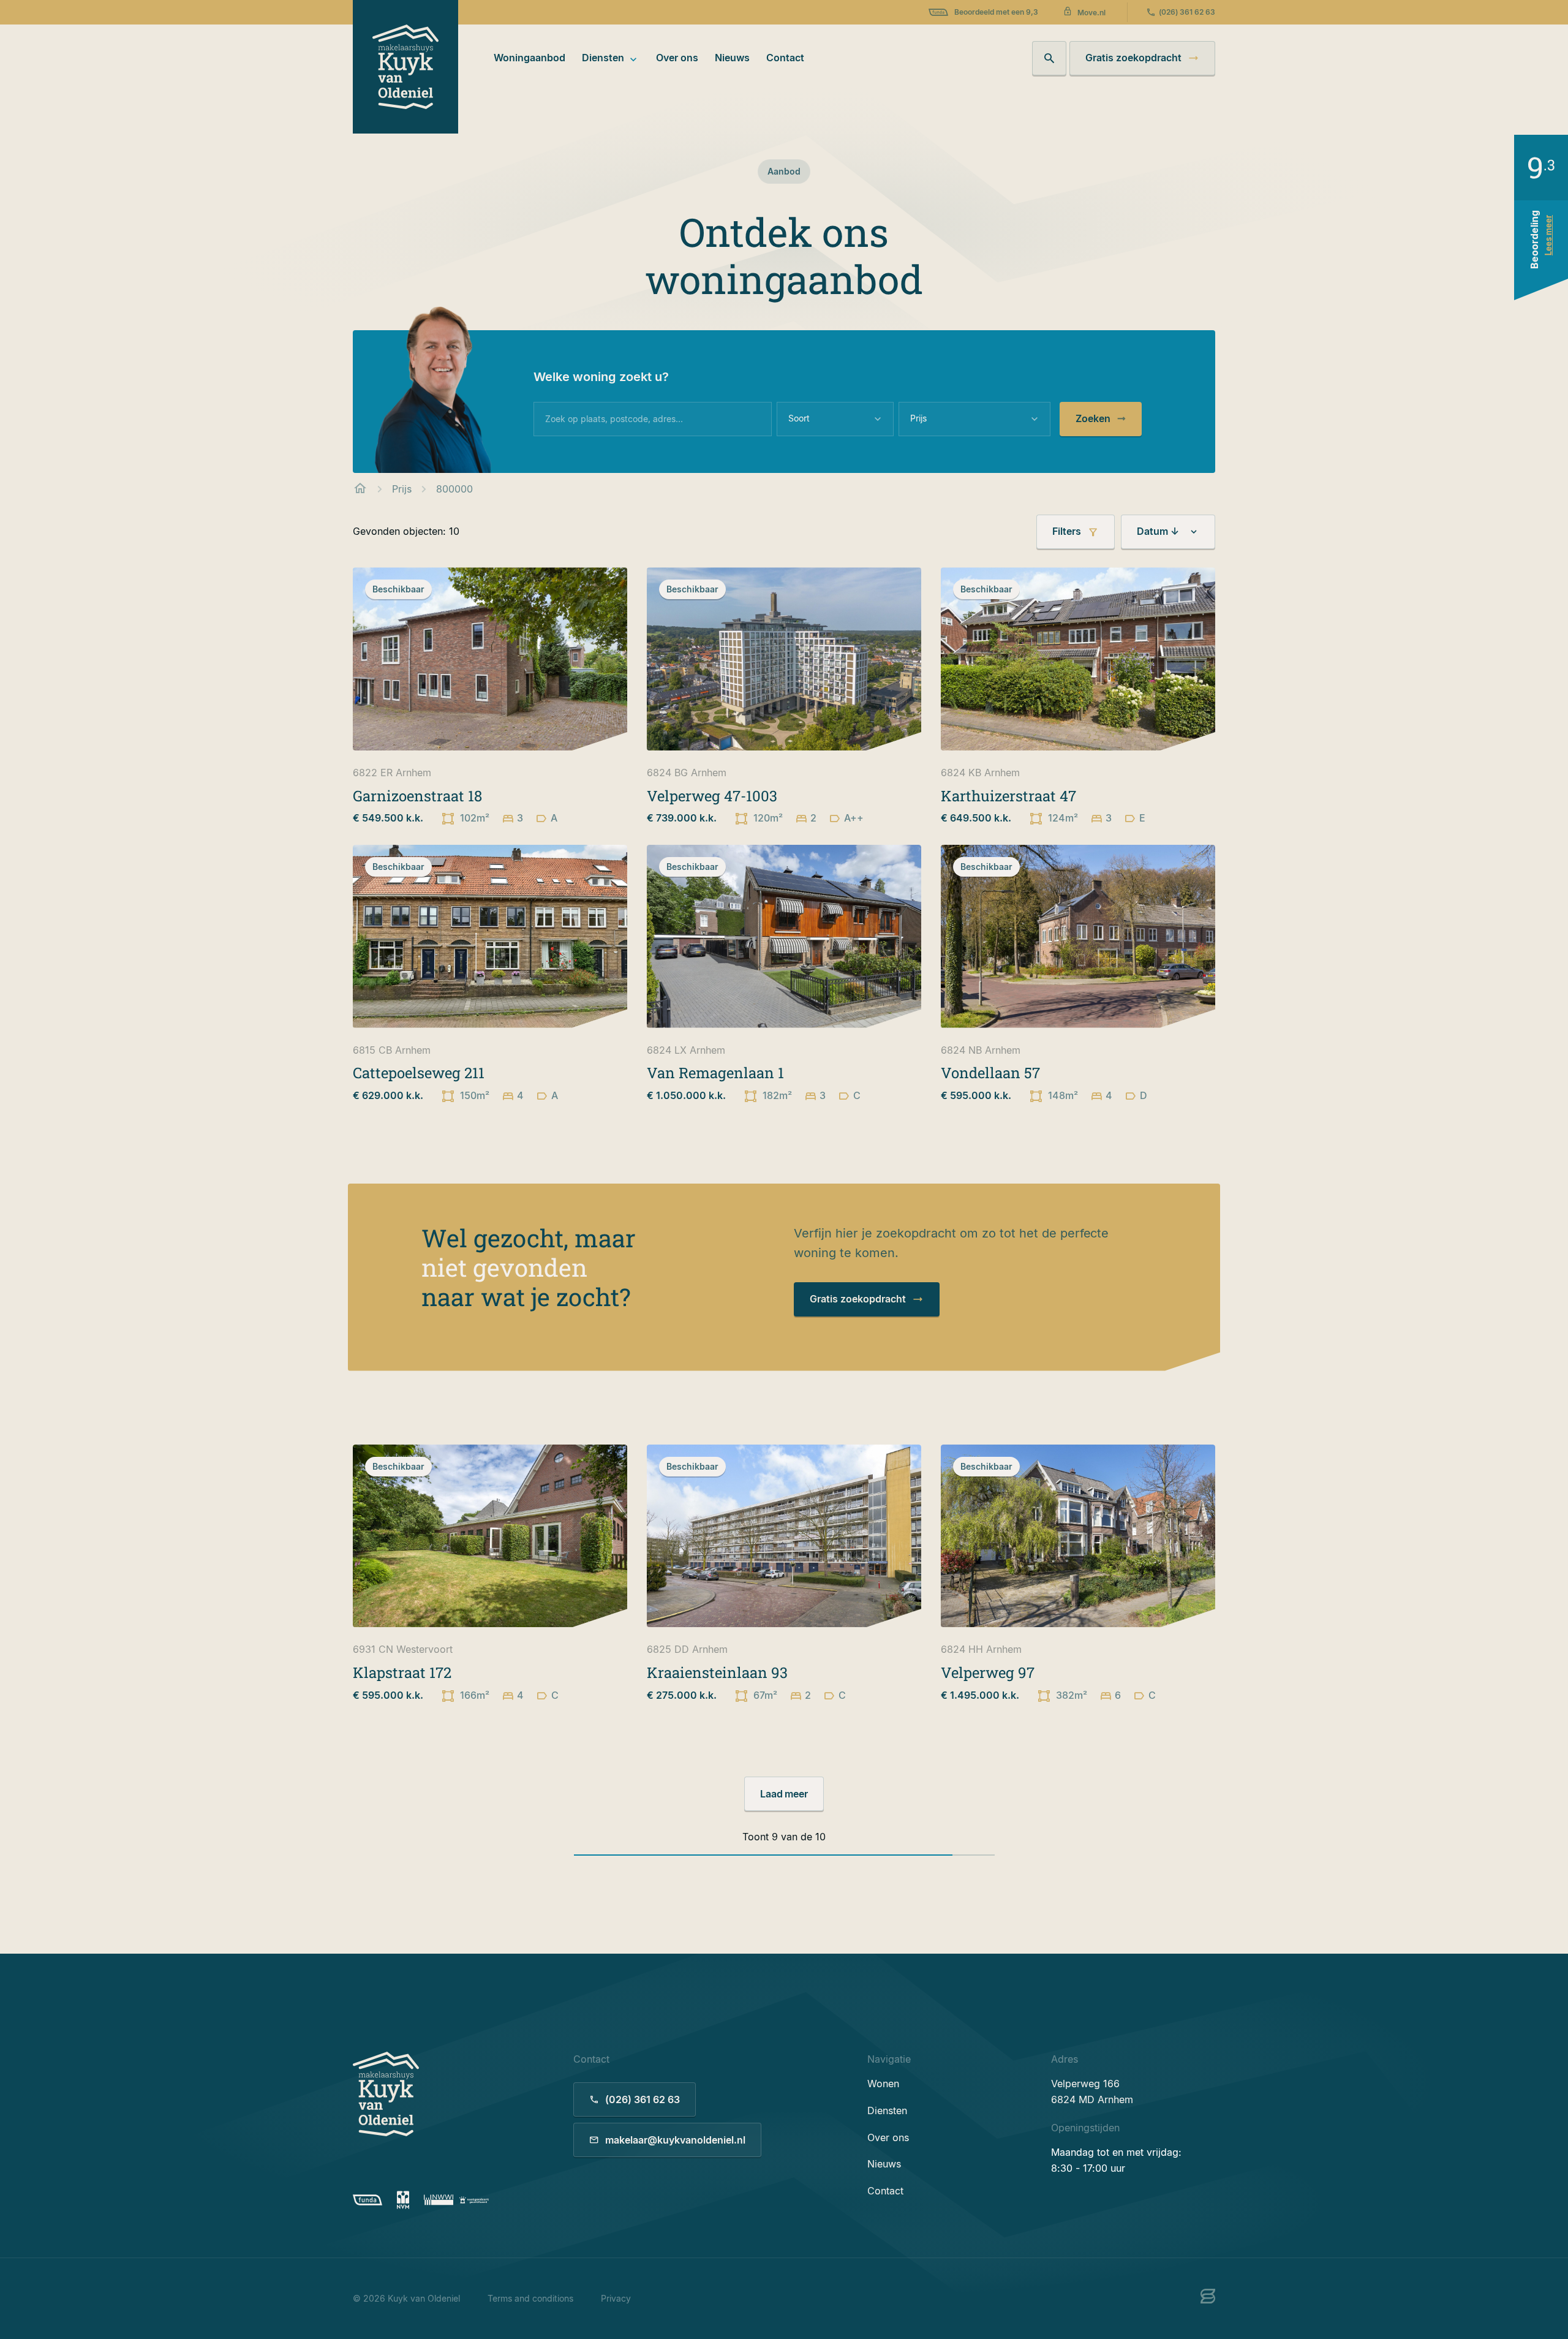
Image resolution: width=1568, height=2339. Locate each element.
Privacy (616, 2298)
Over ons (677, 58)
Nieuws (732, 58)
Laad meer (784, 1794)
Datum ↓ (1158, 531)
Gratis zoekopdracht (1133, 58)
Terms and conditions (530, 2298)
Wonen (883, 2084)
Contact (785, 58)
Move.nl (1091, 13)
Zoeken (1093, 418)
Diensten (603, 58)
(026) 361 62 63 (1187, 12)
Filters (1067, 531)
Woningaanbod (530, 58)
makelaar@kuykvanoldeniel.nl (675, 2140)
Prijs (402, 489)
